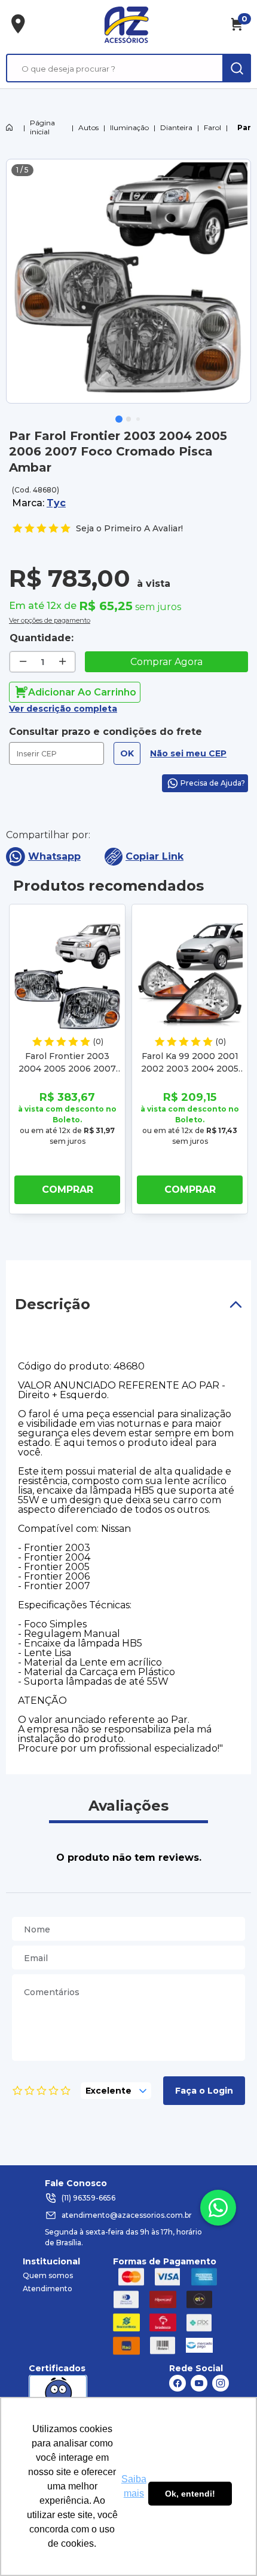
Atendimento (48, 2289)
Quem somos (48, 2275)
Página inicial (42, 127)
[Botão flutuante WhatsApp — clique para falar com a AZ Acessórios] (218, 2208)
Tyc (56, 503)
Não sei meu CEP (188, 753)
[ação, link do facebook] (178, 2383)
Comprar (68, 1189)
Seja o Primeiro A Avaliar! (129, 528)
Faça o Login (204, 2091)
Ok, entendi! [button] (190, 2494)
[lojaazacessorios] (126, 24)
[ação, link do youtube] (199, 2383)
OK (127, 753)
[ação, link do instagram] (221, 2383)
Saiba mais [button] (134, 2486)
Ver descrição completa (63, 709)
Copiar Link (154, 856)
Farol (212, 127)
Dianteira (176, 127)
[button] (119, 419)
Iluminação (129, 127)
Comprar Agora (166, 662)
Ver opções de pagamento (50, 619)
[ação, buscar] (237, 68)
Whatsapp (54, 856)
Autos (88, 127)
